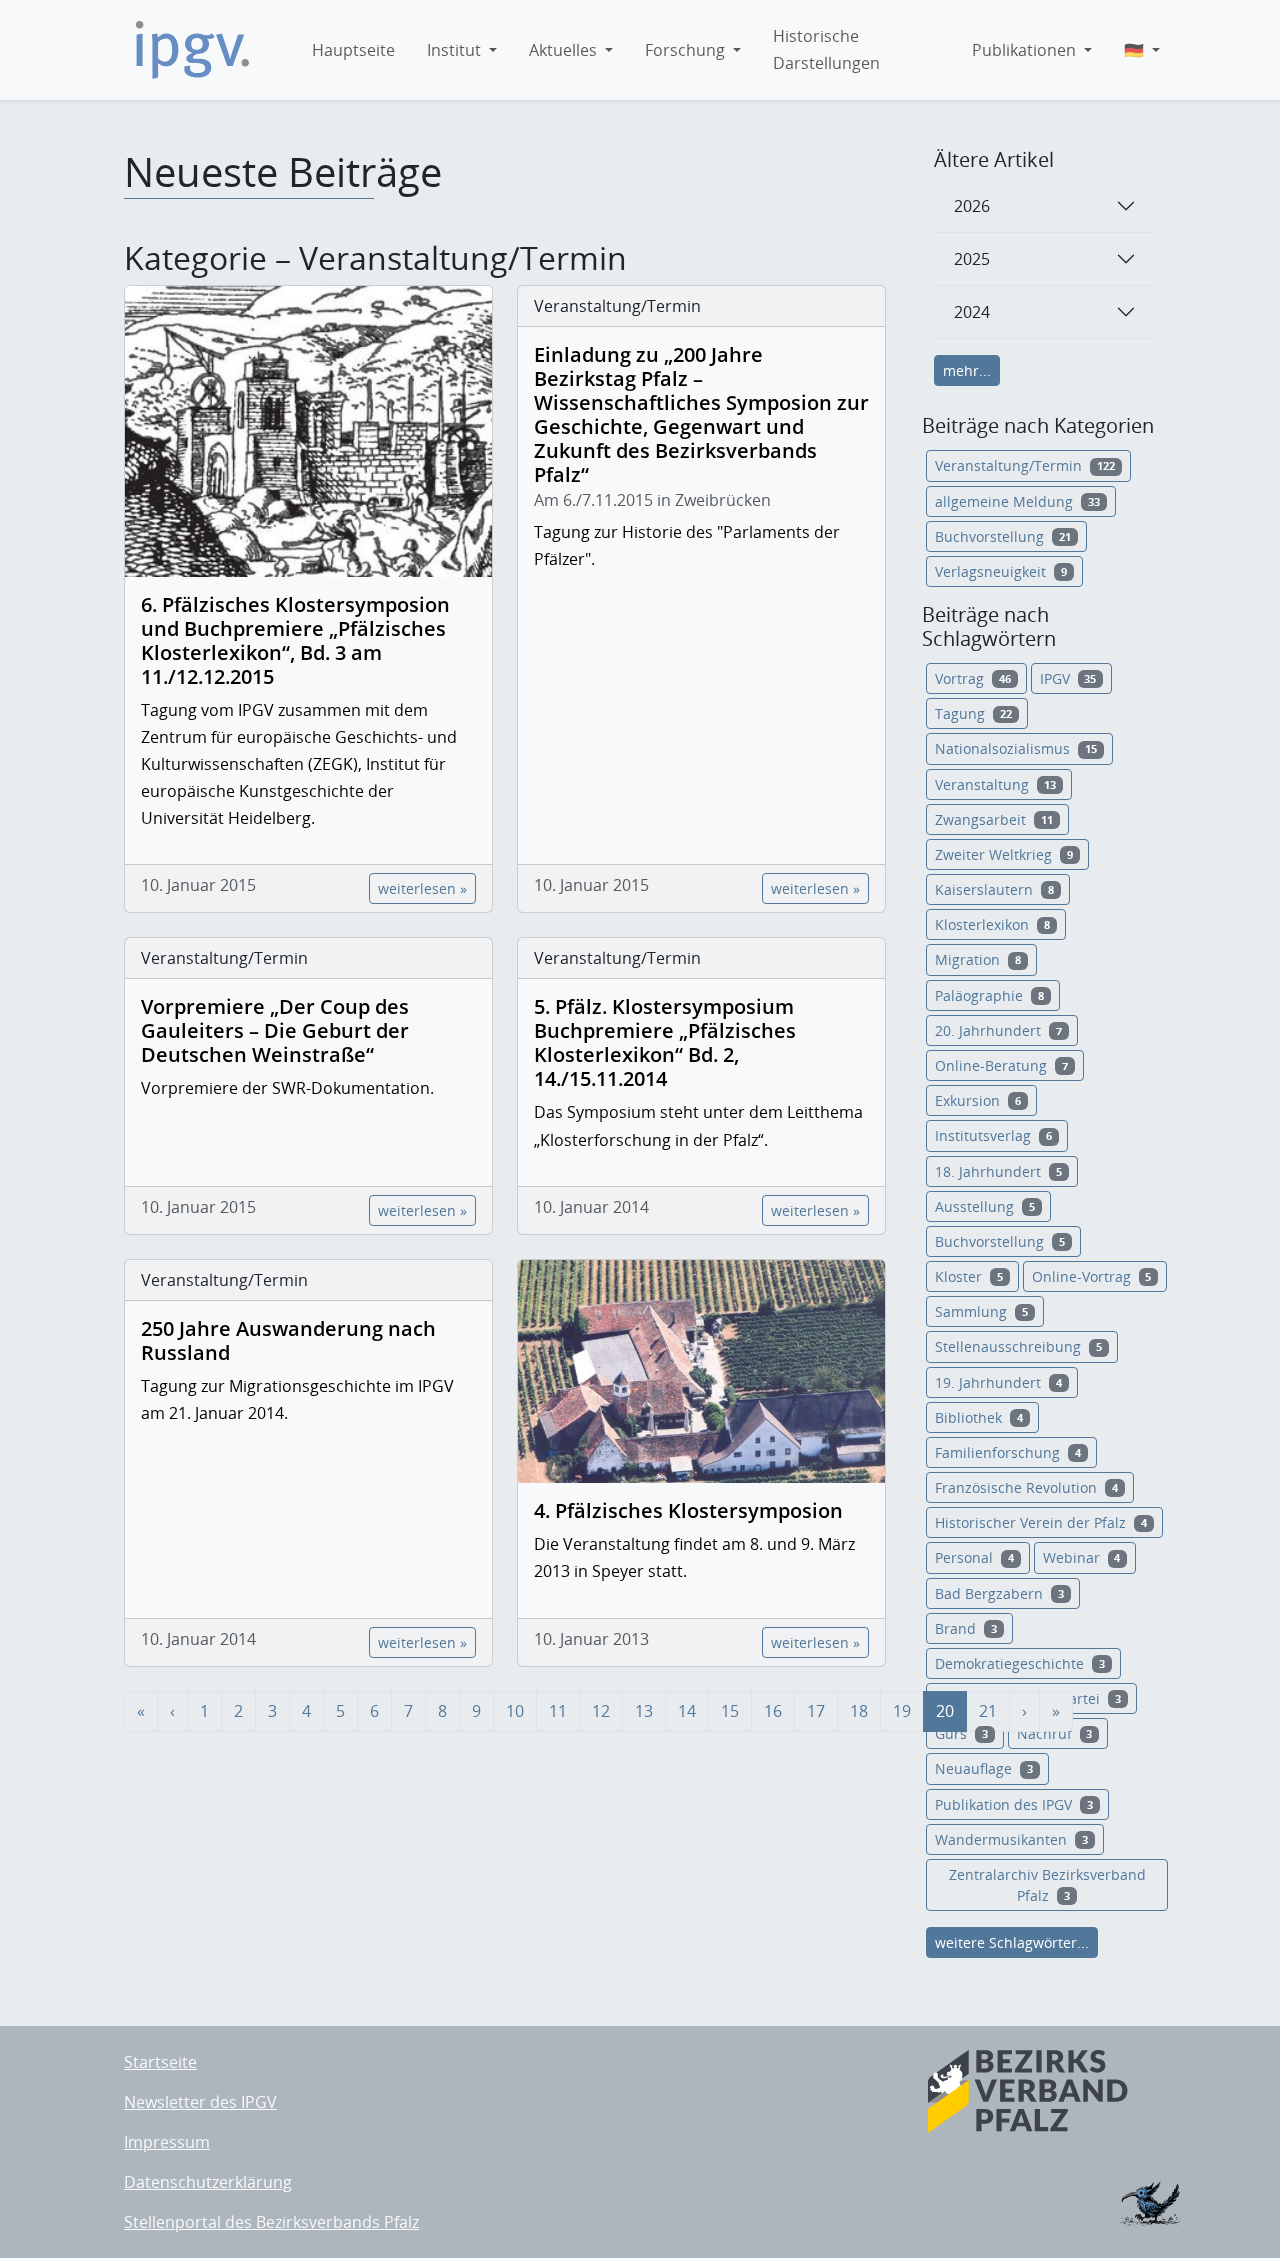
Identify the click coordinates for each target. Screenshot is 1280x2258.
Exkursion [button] (978, 1100)
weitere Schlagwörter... (1012, 1942)
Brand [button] (966, 1628)
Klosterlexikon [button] (992, 924)
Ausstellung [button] (985, 1206)
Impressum (167, 2142)
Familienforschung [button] (1008, 1452)
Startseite (160, 2062)
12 (601, 1711)
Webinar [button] (1082, 1557)
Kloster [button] (969, 1276)
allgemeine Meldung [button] (1017, 501)
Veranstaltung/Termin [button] (1025, 465)
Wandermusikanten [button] (1011, 1839)
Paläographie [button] (989, 995)
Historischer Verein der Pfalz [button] (1041, 1522)
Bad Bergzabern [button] (999, 1593)
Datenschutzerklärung (208, 2182)
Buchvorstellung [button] (1003, 536)
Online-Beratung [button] (1001, 1065)
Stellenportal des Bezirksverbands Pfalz (271, 2222)
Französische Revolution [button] (1026, 1487)
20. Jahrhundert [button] (998, 1030)
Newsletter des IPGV (200, 2102)
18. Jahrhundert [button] (998, 1171)
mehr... (967, 370)
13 (644, 1711)
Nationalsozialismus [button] (1016, 748)
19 (902, 1711)
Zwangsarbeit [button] (994, 819)
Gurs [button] (961, 1733)
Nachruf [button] (1055, 1733)
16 (773, 1711)
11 (558, 1711)
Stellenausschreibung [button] (1018, 1346)
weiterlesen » (422, 888)
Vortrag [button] (973, 678)
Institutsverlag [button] (993, 1135)
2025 (972, 259)
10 (515, 1711)
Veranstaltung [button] (995, 784)
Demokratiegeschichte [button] (1020, 1663)
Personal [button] (974, 1557)
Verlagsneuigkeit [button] (1001, 571)
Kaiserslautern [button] (994, 889)
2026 (972, 206)
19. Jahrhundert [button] (998, 1382)
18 (859, 1711)
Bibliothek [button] (979, 1417)
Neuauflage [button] (984, 1768)
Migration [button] (978, 959)
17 (816, 1711)
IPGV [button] (1068, 678)
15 (730, 1711)
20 (945, 1711)
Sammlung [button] (981, 1311)
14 (687, 1711)
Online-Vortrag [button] (1092, 1276)
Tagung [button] (973, 713)
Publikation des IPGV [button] (1014, 1804)
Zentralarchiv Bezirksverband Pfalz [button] (1047, 1885)
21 (988, 1711)
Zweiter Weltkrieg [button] (1004, 854)
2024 (972, 312)
